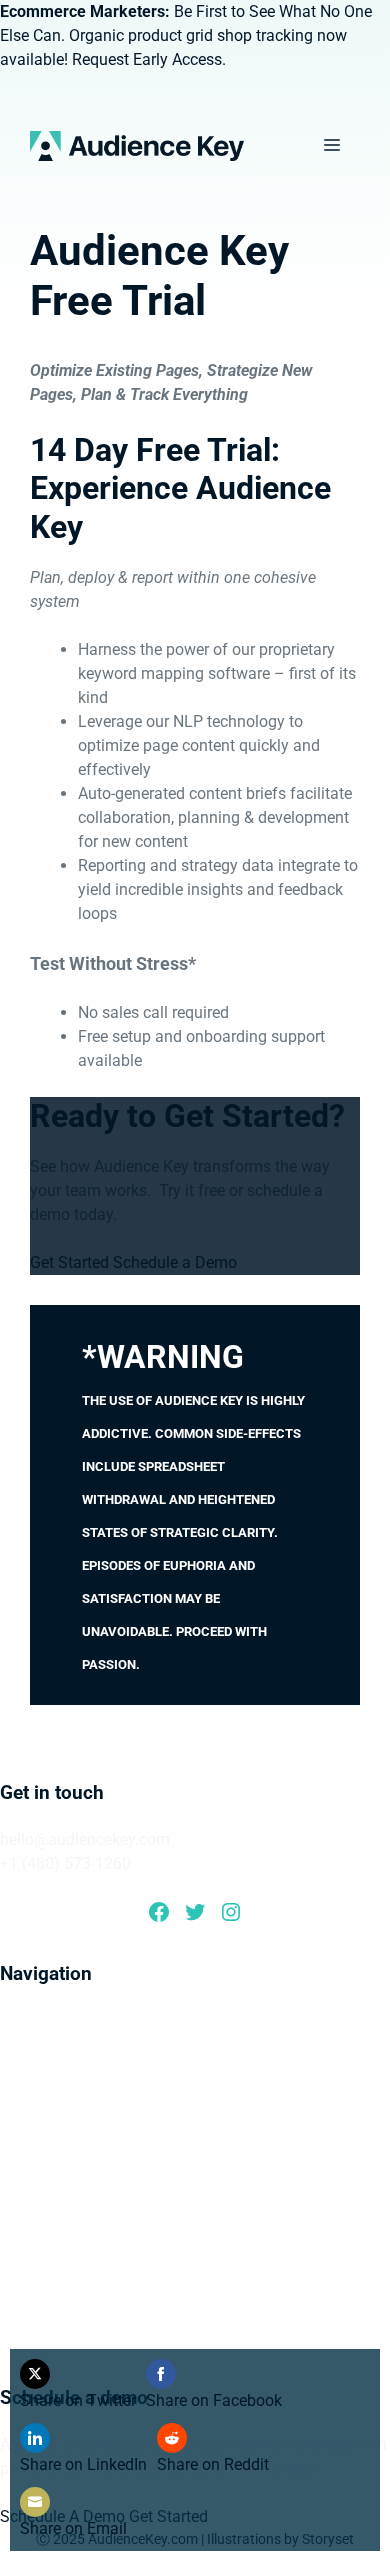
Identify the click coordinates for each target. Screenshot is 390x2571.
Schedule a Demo (175, 1262)
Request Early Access (147, 59)
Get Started (69, 1262)
